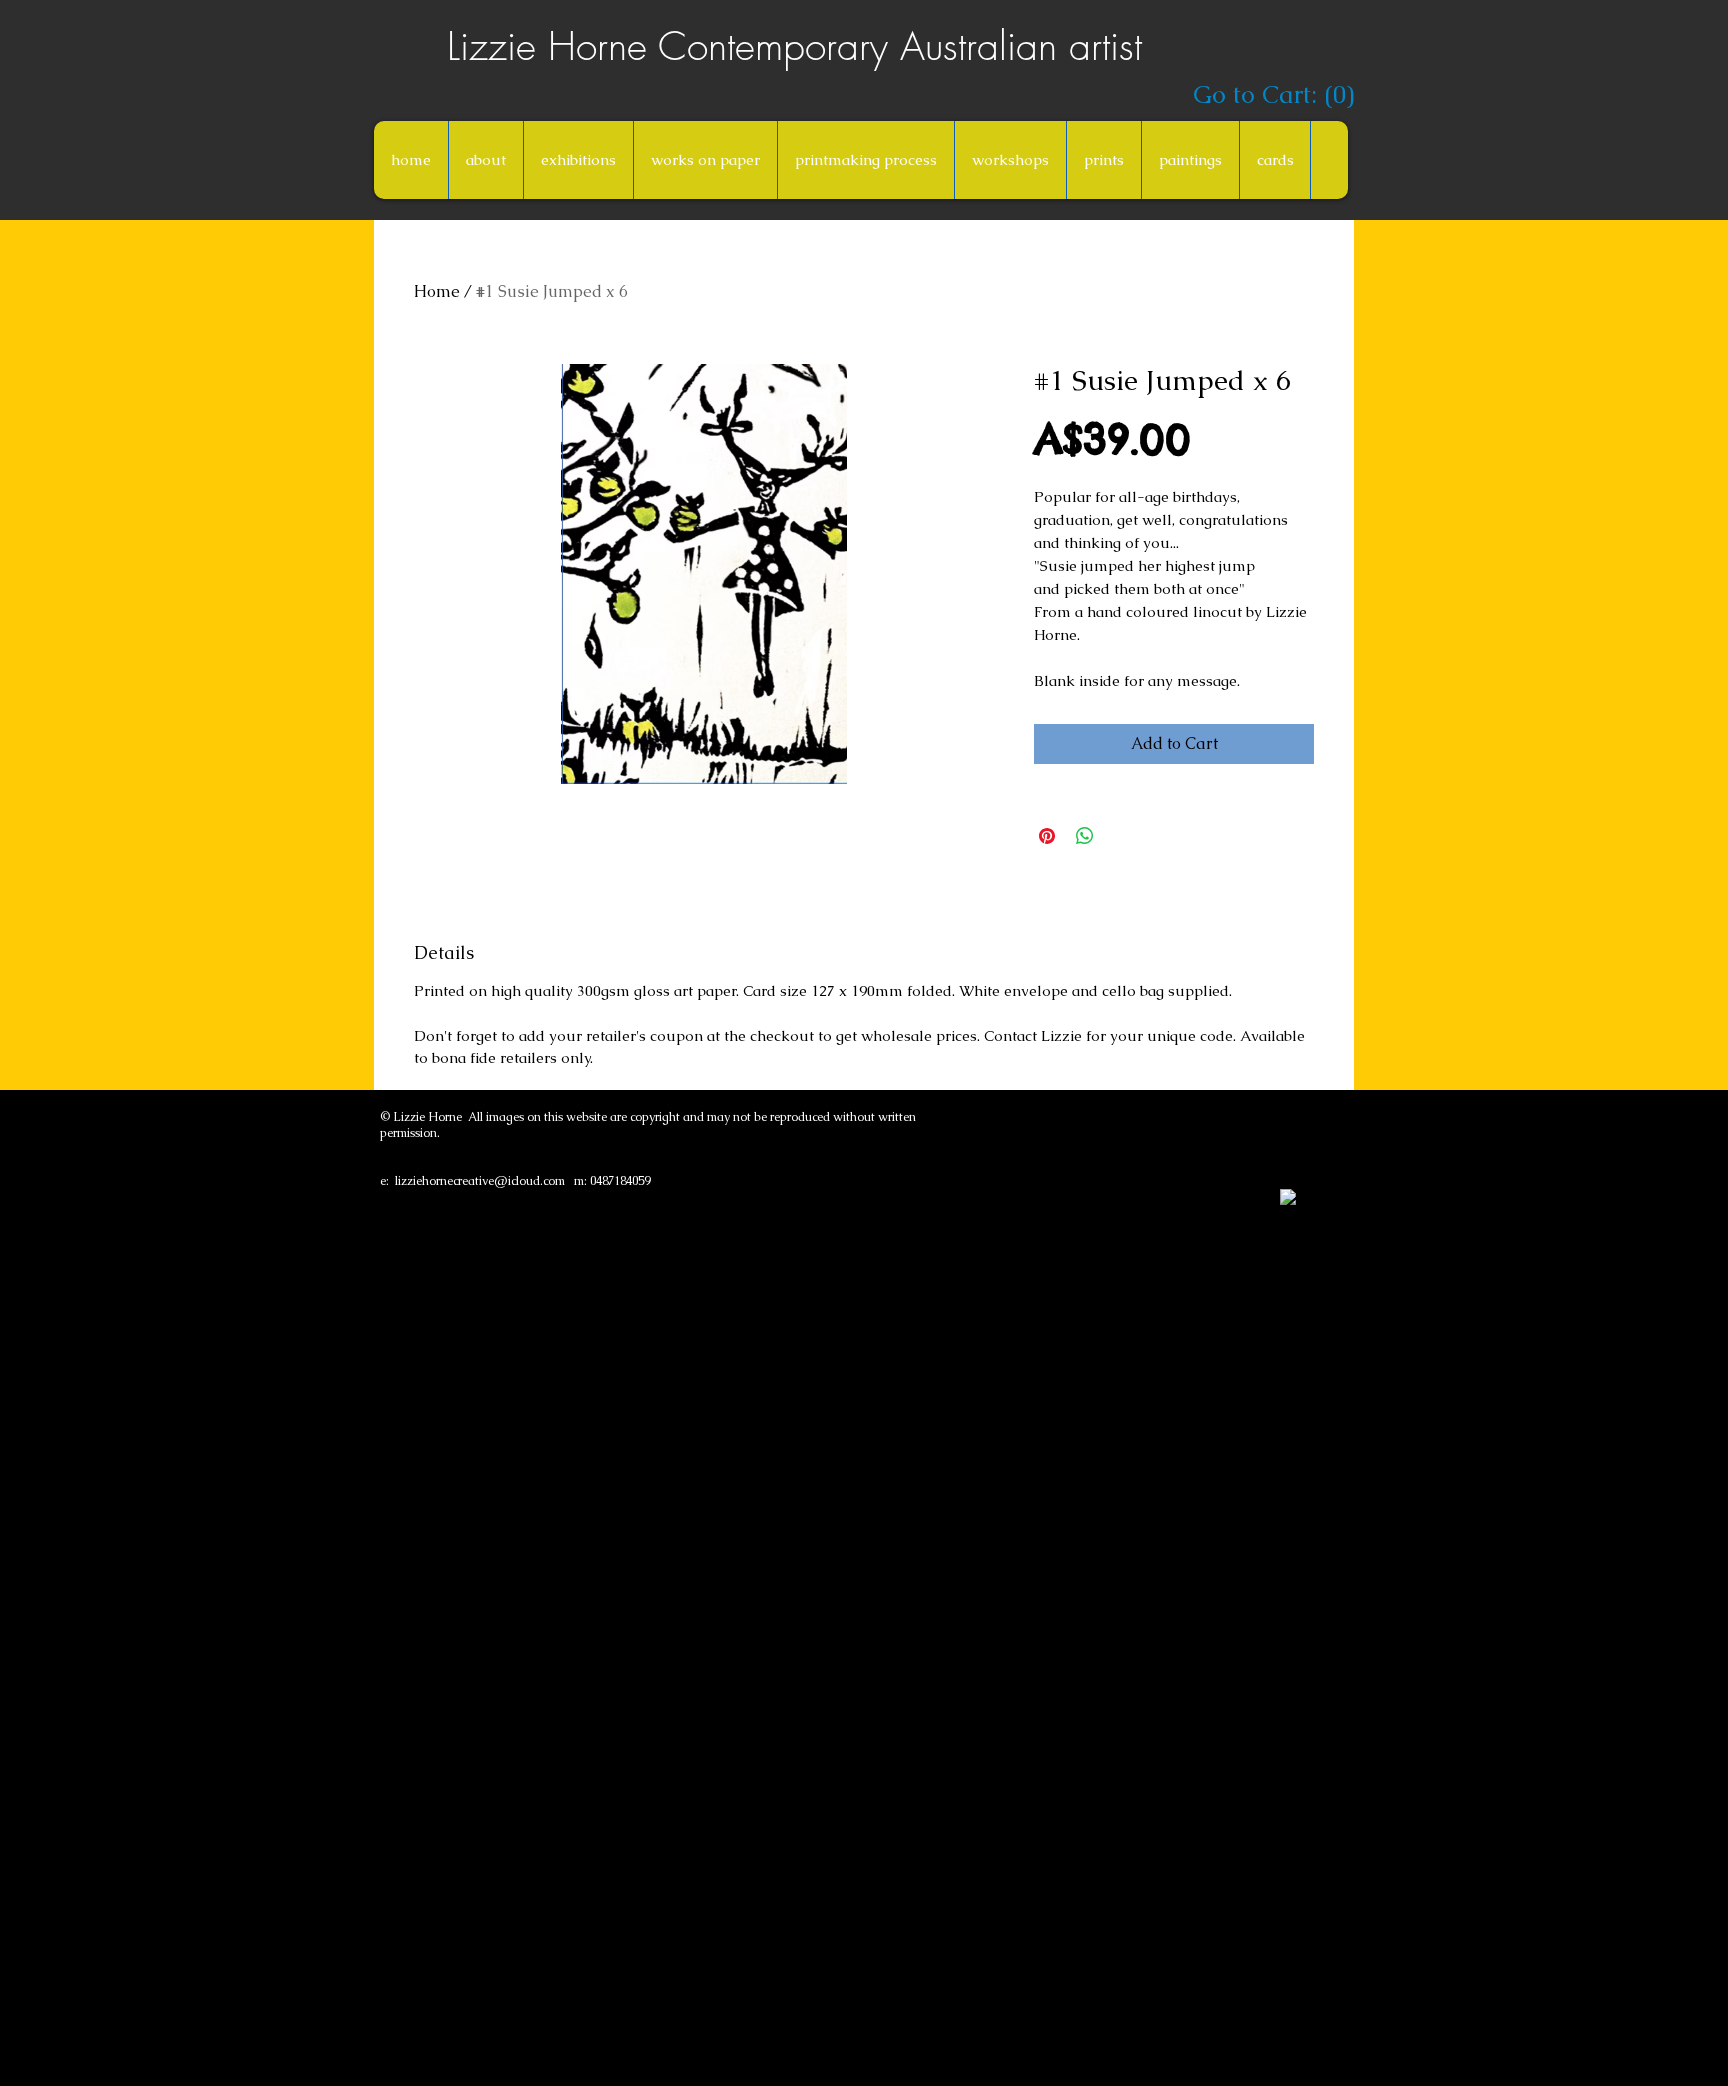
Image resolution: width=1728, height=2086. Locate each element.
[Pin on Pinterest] (1047, 836)
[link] (1270, 94)
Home (437, 291)
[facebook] (1288, 1197)
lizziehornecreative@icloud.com (480, 1181)
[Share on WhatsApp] (1085, 836)
